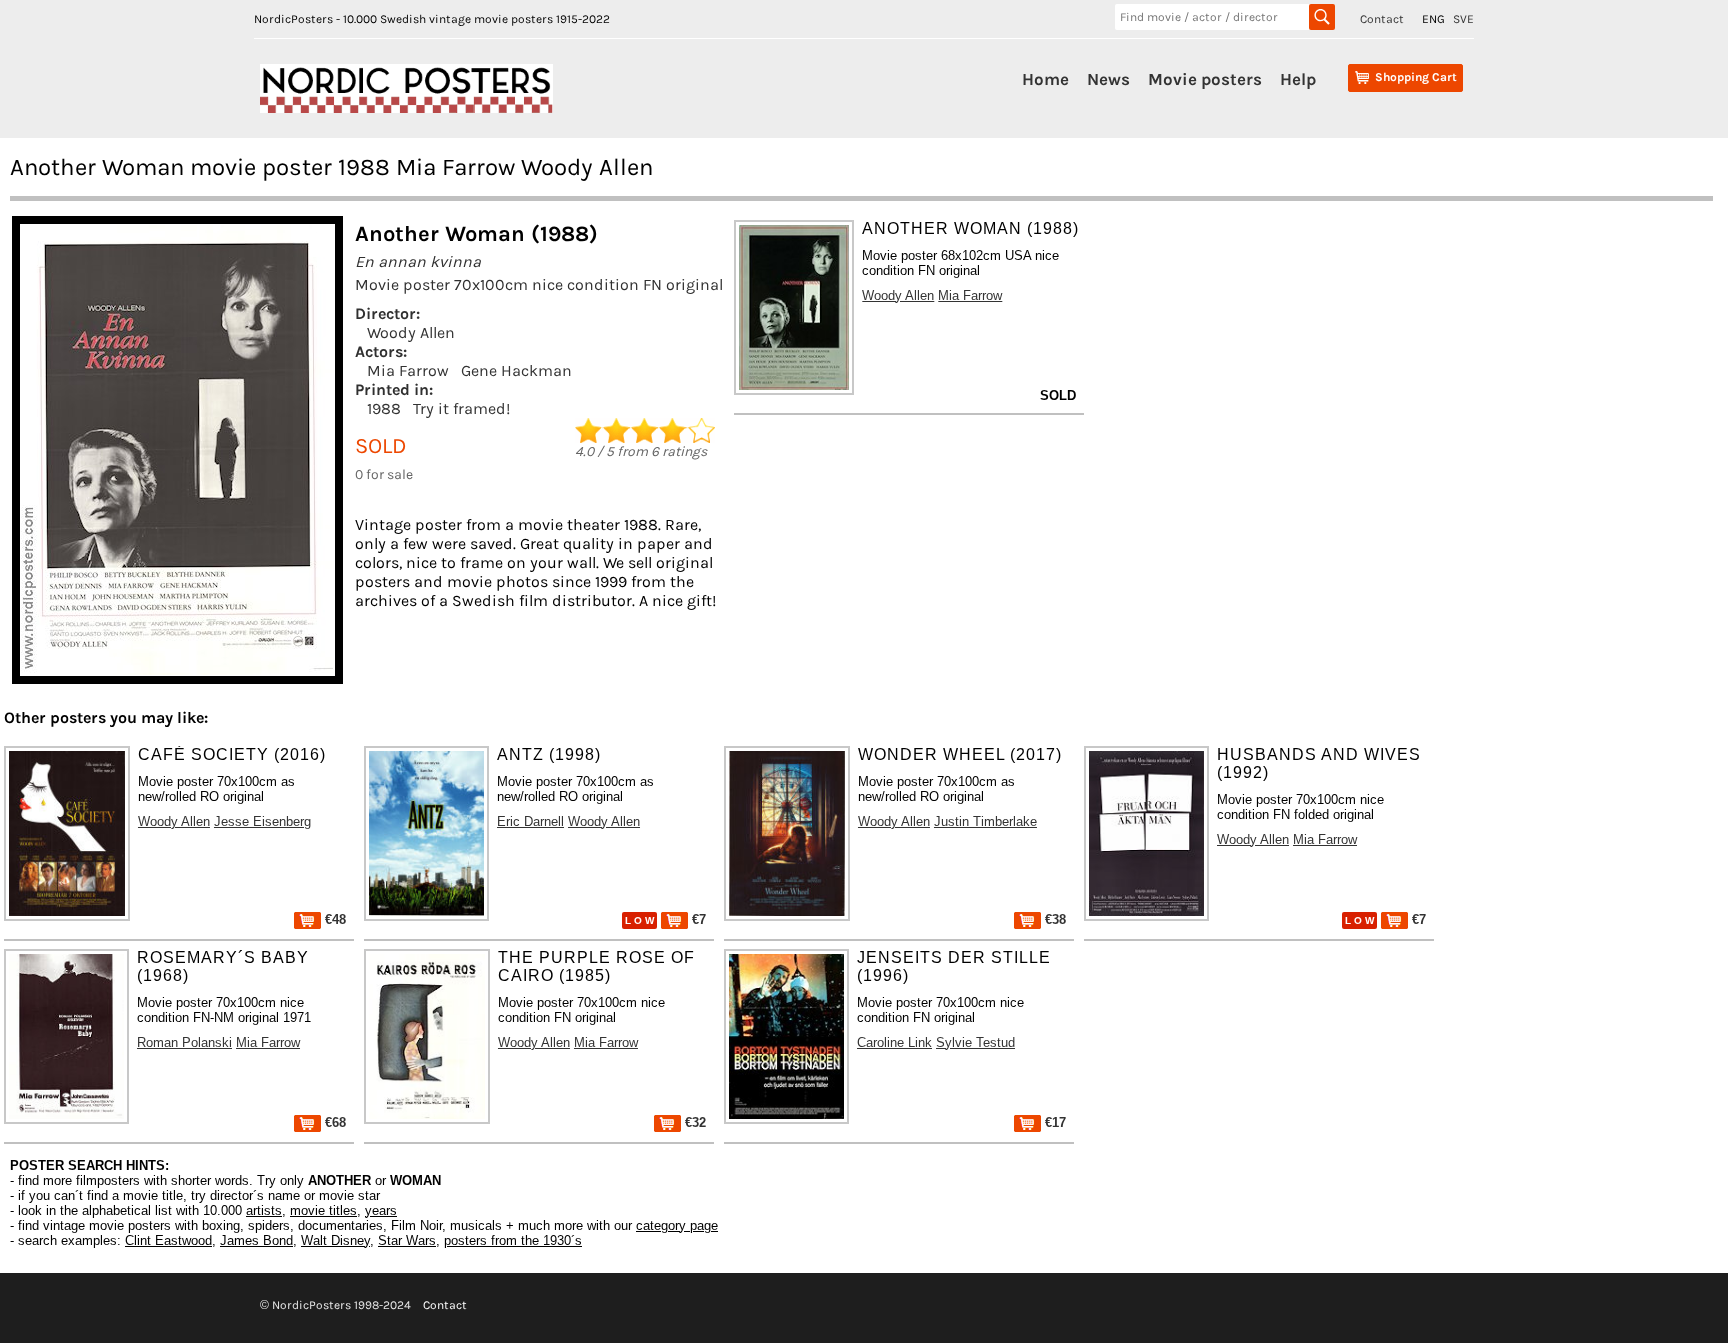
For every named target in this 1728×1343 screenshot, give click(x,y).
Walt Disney (335, 1240)
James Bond (256, 1240)
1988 (384, 408)
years (381, 1210)
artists (264, 1210)
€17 (1053, 1122)
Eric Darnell (530, 821)
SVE (1463, 19)
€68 (333, 1122)
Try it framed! (461, 408)
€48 (333, 919)
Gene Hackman (516, 370)
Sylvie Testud (975, 1042)
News (1108, 79)
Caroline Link (894, 1042)
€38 (1053, 919)
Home (1045, 79)
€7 (697, 919)
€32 (693, 1122)
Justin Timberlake (985, 821)
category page (677, 1225)
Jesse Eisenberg (262, 821)
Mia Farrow (408, 370)
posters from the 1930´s (513, 1240)
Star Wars (407, 1240)
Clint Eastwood (168, 1240)
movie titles (323, 1210)
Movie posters (1205, 79)
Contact (1382, 19)
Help (1298, 79)
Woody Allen (411, 332)
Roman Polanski (184, 1042)
